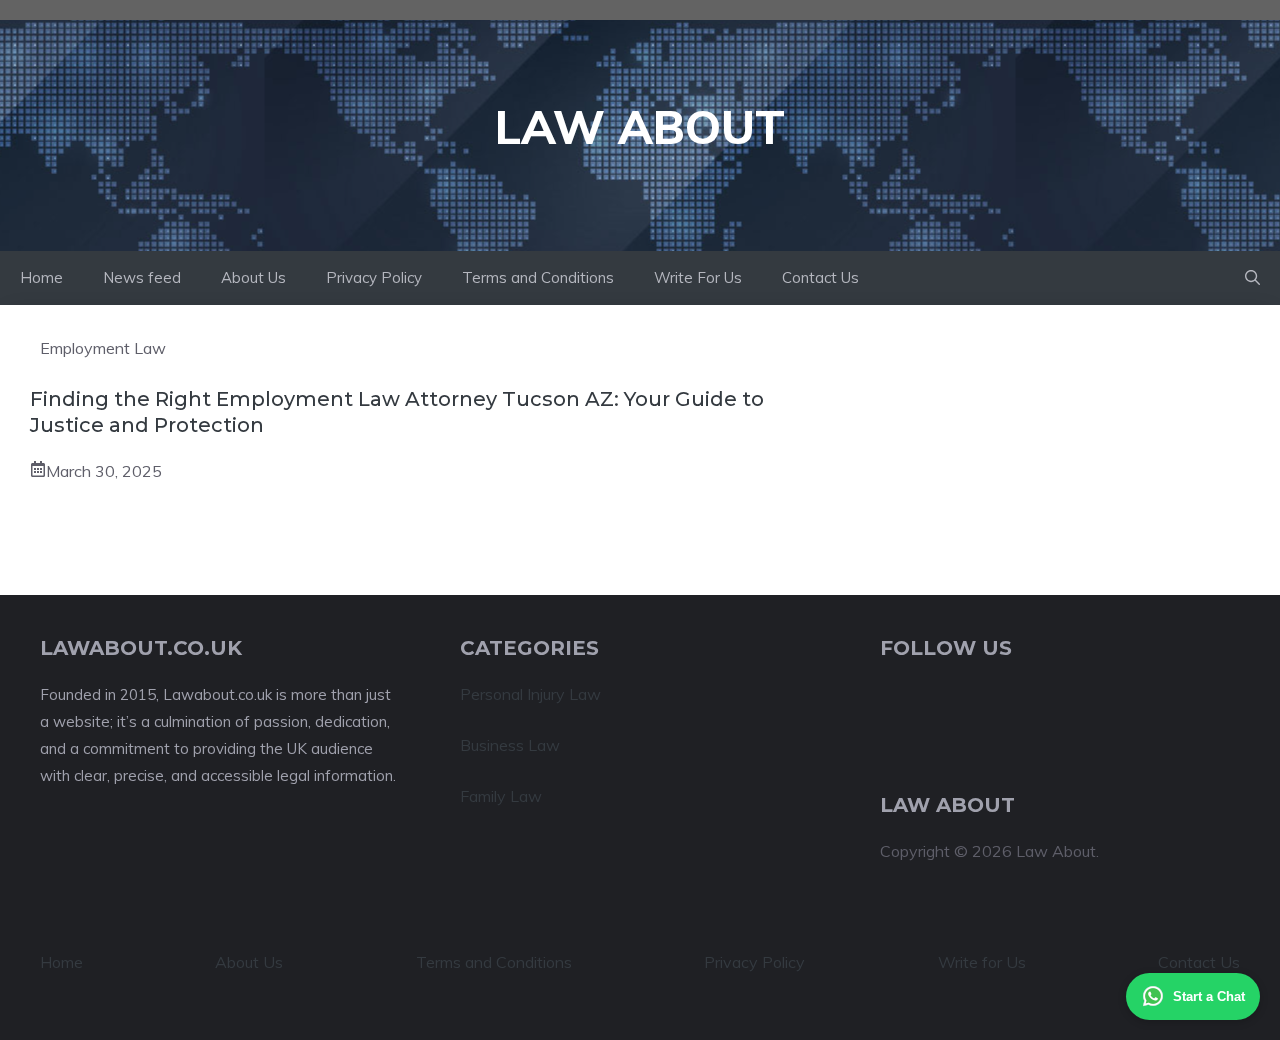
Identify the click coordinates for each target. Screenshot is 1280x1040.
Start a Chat (1209, 996)
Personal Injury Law (530, 694)
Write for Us (982, 962)
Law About (640, 127)
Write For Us (698, 277)
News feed (142, 277)
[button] (1252, 278)
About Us (253, 277)
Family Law (501, 796)
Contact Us (820, 277)
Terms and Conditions (538, 277)
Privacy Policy (374, 277)
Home (41, 277)
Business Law (510, 745)
